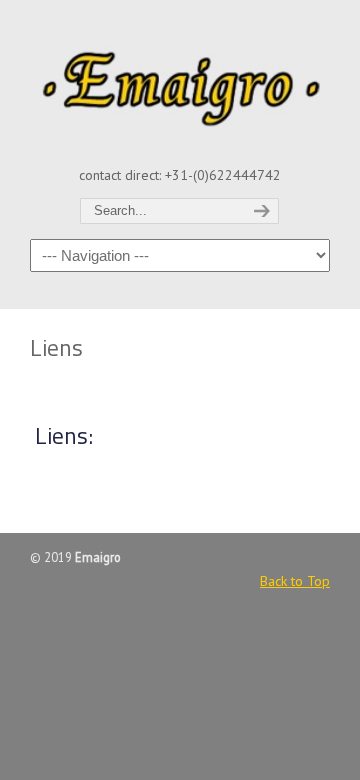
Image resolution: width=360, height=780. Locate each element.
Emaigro (180, 81)
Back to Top (295, 581)
